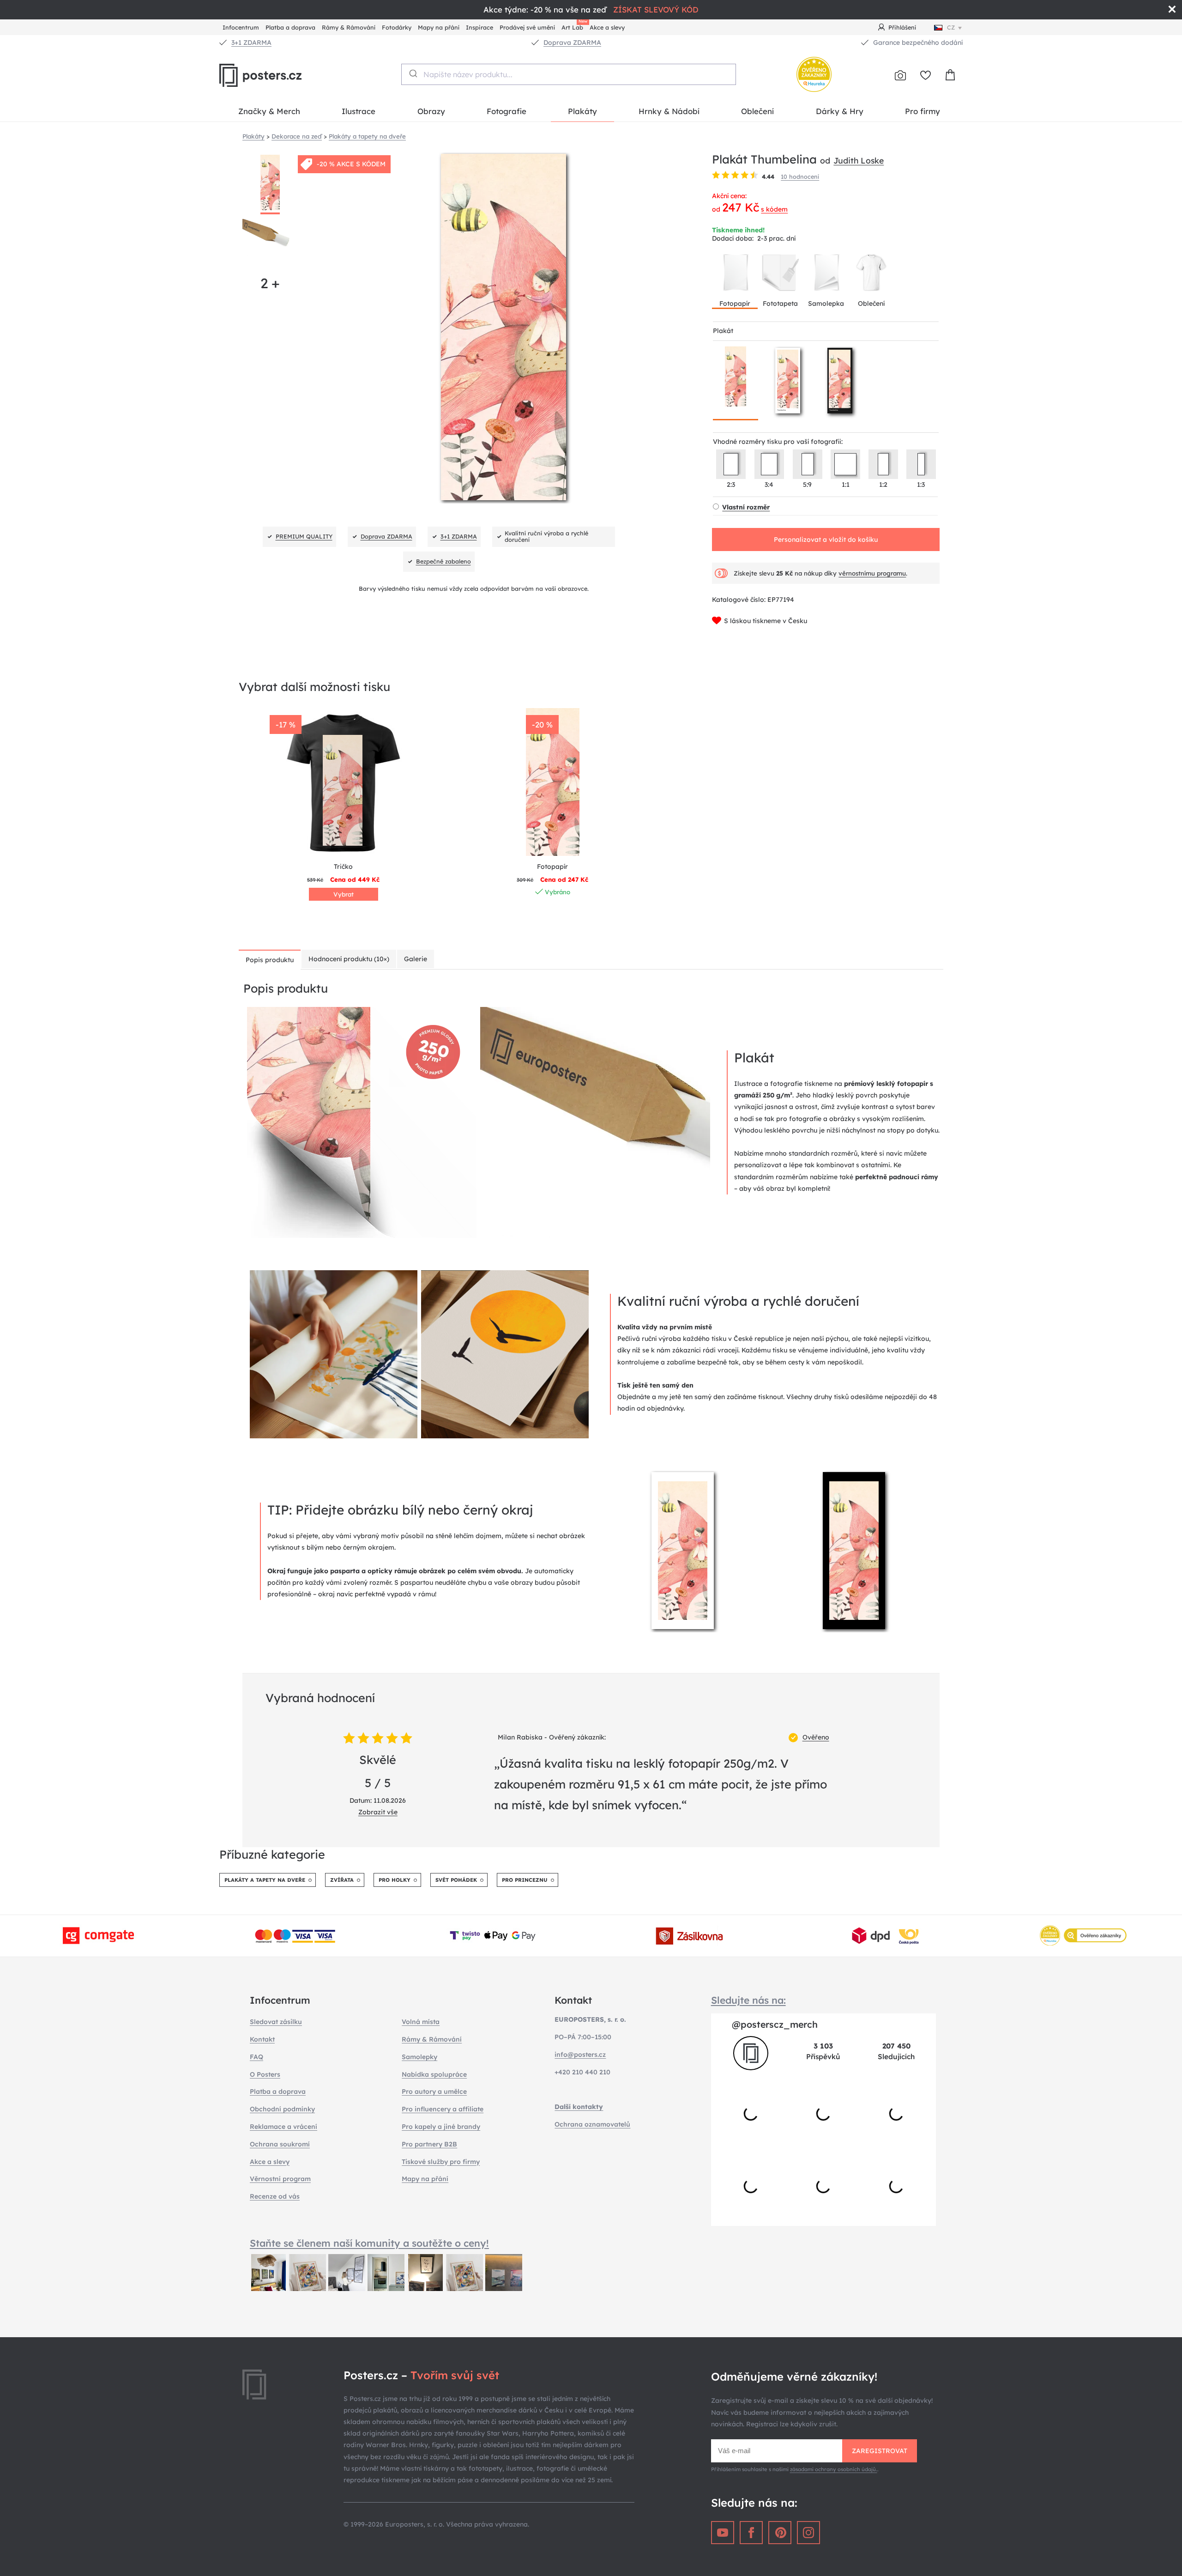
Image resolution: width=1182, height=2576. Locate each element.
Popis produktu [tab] (270, 960)
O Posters (265, 2074)
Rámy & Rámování (349, 27)
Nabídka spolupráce (434, 2074)
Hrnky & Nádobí (669, 111)
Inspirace (479, 27)
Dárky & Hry (840, 111)
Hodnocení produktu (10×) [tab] (349, 959)
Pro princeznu (525, 1880)
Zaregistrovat (880, 2451)
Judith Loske (859, 160)
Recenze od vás (275, 2196)
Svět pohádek (456, 1880)
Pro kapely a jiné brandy (441, 2127)
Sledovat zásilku (276, 2022)
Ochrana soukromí (280, 2144)
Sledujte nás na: (748, 2000)
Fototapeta (780, 303)
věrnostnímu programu (872, 573)
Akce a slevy (607, 27)
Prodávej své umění (527, 27)
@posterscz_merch (775, 2024)
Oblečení (757, 111)
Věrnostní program (280, 2179)
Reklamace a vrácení (283, 2127)
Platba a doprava (290, 27)
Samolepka (826, 303)
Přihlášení (902, 27)
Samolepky (419, 2057)
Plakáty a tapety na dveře (265, 1880)
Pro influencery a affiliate (443, 2109)
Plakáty (582, 111)
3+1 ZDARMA (251, 42)
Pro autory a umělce (434, 2091)
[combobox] (569, 74)
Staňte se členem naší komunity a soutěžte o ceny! (369, 2243)
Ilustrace (359, 111)
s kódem (774, 209)
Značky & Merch (269, 111)
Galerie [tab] (416, 959)
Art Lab (574, 26)
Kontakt (262, 2039)
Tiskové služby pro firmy (441, 2162)
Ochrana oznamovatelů (592, 2124)
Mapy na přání (439, 27)
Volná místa (421, 2022)
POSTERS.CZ (282, 75)
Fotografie (507, 111)
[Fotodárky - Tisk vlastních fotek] (900, 75)
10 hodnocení (800, 176)
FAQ (256, 2057)
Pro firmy (923, 111)
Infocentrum (241, 27)
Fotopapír (735, 303)
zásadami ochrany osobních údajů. (834, 2469)
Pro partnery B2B (429, 2144)
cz (951, 27)
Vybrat (344, 894)
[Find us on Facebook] (751, 2533)
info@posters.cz (580, 2055)
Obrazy (431, 111)
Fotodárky (397, 27)
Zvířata (342, 1880)
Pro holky (395, 1880)
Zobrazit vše (378, 1812)
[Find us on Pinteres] (780, 2533)
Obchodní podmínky (282, 2109)
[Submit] (413, 73)
